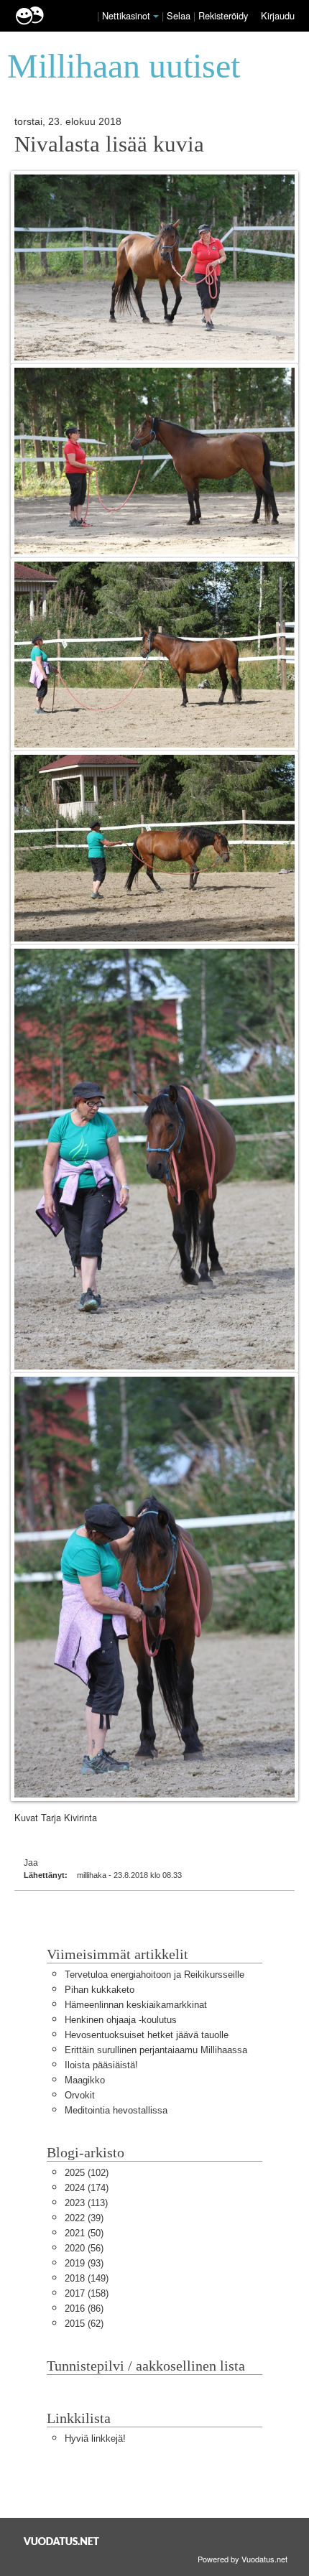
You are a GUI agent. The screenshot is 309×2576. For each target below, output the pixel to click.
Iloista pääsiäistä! (101, 2065)
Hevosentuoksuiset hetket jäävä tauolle (147, 2035)
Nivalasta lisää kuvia (109, 144)
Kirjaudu (278, 15)
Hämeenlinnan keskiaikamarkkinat (136, 2005)
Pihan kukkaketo (100, 1990)
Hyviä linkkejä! (95, 2438)
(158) (87, 2293)
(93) (84, 2263)
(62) (84, 2324)
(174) (87, 2188)
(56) (84, 2248)
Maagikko (85, 2080)
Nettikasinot (126, 15)
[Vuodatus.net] (62, 2541)
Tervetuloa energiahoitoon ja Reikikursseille (154, 1975)
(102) (87, 2173)
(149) (87, 2278)
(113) (86, 2203)
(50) (84, 2233)
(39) (84, 2218)
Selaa (180, 15)
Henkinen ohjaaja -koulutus (121, 2020)
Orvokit (80, 2095)
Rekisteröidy (223, 15)
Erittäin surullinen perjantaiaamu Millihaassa (156, 2050)
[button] (156, 17)
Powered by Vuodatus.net (243, 2559)
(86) (84, 2308)
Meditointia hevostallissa (116, 2110)
